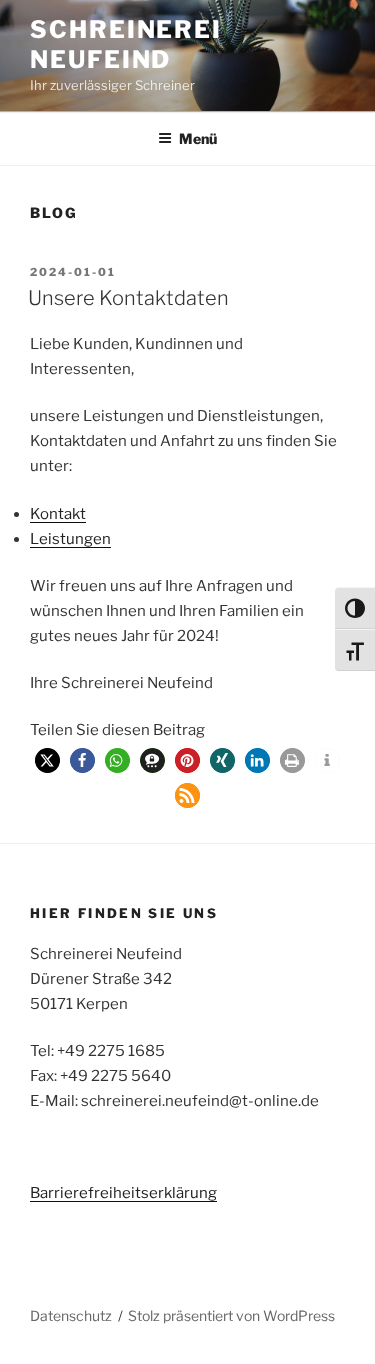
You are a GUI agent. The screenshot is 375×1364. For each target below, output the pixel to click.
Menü (198, 138)
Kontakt (58, 514)
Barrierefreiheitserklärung (123, 1193)
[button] (47, 760)
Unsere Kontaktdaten (128, 298)
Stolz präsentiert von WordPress (231, 1315)
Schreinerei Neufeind (126, 44)
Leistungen (70, 539)
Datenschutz (71, 1315)
